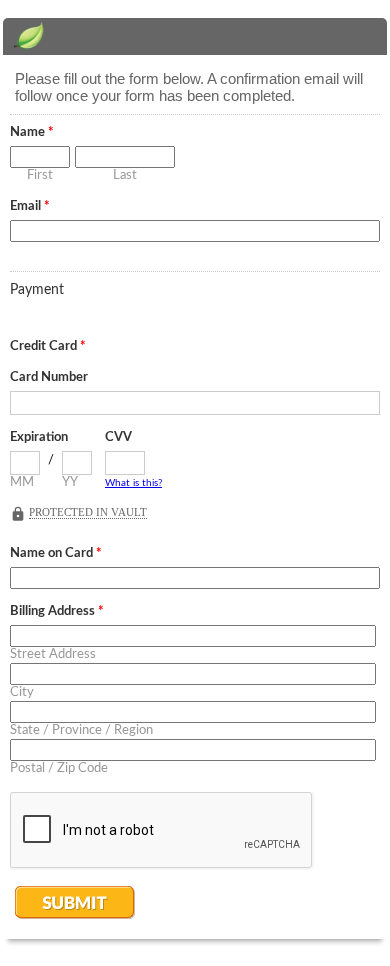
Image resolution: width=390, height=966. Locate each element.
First (40, 175)
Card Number (49, 377)
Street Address (53, 654)
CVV (118, 437)
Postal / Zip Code (59, 768)
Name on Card (56, 553)
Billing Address (57, 611)
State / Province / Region (81, 730)
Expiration (39, 437)
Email (30, 206)
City (22, 692)
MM (22, 482)
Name (32, 132)
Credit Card (48, 346)
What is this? (133, 483)
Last (125, 175)
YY (70, 482)
